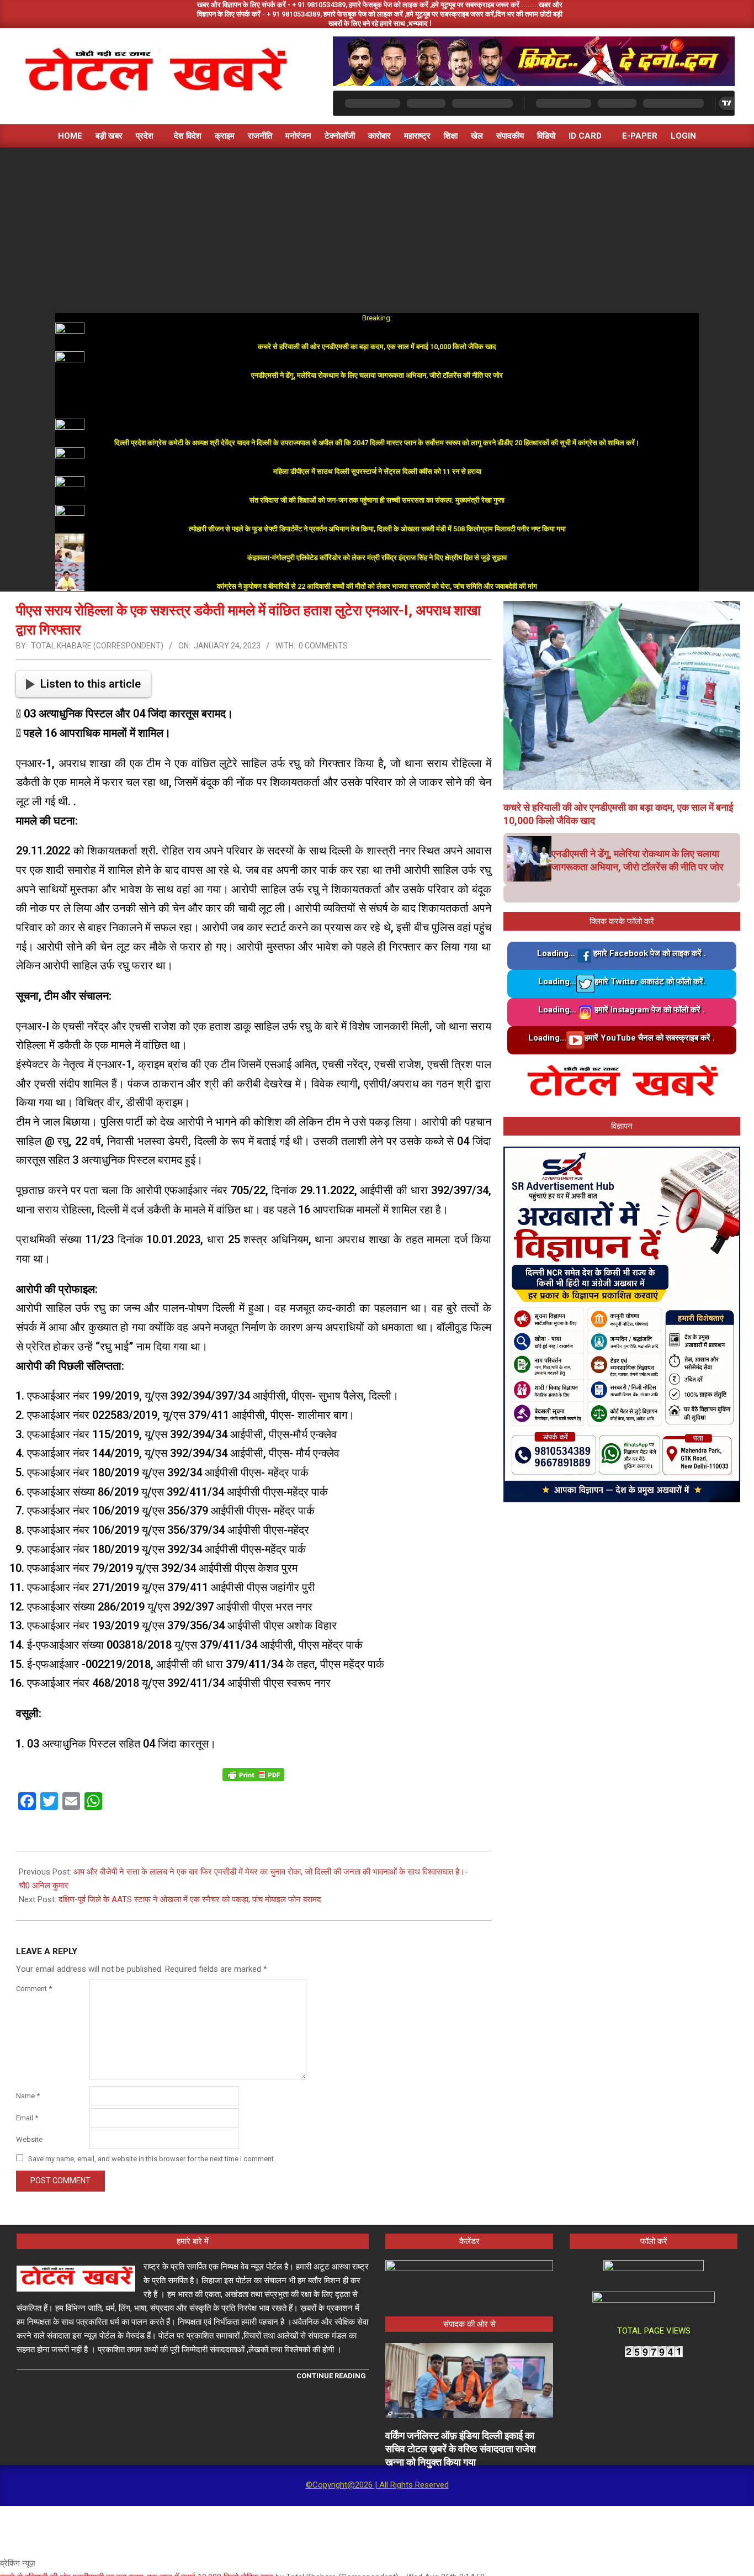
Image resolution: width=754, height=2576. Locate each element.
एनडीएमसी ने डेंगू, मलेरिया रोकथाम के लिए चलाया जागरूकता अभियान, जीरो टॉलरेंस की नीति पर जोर (377, 375)
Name (28, 2096)
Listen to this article (91, 684)
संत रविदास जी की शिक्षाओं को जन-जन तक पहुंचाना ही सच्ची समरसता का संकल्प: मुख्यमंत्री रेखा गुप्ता (377, 500)
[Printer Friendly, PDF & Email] (253, 1774)
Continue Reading (331, 2376)
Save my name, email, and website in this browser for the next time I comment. (152, 2159)
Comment (34, 1989)
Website (29, 2139)
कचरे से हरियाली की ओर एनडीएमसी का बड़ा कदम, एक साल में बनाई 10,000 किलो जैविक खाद (377, 347)
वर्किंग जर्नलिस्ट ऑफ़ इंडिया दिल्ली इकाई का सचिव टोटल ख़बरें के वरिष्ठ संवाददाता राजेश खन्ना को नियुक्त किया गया (461, 2449)
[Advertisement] (377, 230)
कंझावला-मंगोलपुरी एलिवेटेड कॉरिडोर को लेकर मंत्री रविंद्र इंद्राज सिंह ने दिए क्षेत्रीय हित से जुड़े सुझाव (377, 558)
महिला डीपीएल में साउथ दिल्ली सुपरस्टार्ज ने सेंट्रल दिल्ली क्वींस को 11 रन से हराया (377, 471)
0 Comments (323, 646)
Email (27, 2118)
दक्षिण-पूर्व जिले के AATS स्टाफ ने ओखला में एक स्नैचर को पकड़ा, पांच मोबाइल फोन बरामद (190, 1899)
